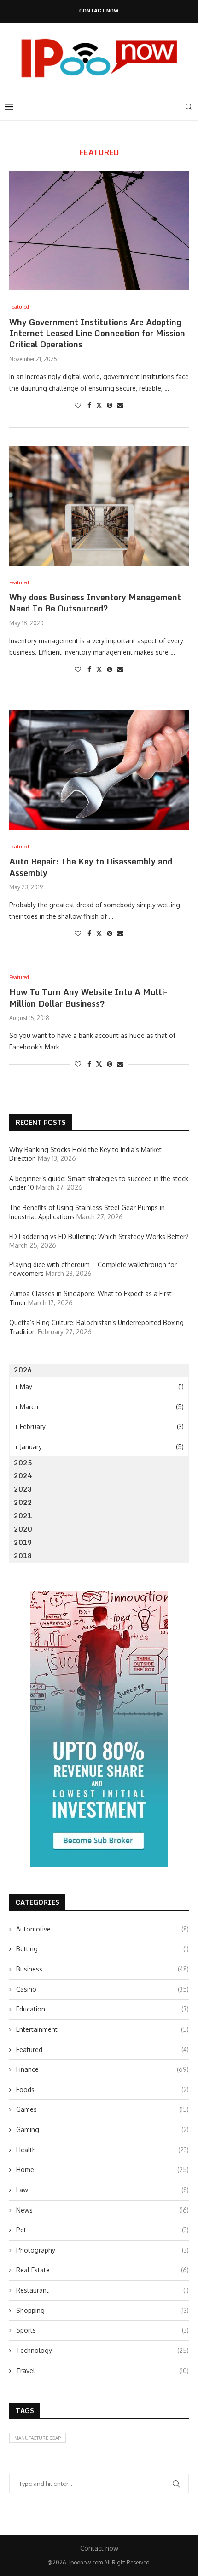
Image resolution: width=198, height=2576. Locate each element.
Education (102, 2009)
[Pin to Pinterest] (110, 405)
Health (102, 2150)
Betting (102, 1949)
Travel (102, 2371)
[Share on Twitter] (99, 405)
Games (102, 2109)
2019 (23, 1542)
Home (102, 2170)
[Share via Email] (120, 405)
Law (102, 2190)
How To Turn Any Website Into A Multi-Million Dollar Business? (88, 997)
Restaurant (102, 2290)
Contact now (99, 11)
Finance (102, 2069)
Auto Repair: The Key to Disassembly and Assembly (91, 867)
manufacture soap (38, 2438)
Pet (102, 2230)
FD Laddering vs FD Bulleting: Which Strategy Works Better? (99, 1236)
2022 (23, 1502)
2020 (23, 1529)
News (102, 2210)
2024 (23, 1476)
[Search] (189, 107)
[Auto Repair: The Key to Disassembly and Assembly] (99, 770)
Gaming (102, 2129)
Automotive (102, 1929)
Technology (102, 2350)
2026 (23, 1370)
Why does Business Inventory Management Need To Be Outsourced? (95, 603)
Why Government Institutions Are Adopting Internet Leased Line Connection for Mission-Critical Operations (99, 333)
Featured (102, 2049)
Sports (102, 2330)
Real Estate (102, 2270)
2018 (23, 1556)
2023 (23, 1489)
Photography (102, 2250)
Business (102, 1969)
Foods (102, 2089)
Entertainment (102, 2029)
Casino (102, 1989)
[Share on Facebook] (89, 405)
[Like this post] (78, 405)
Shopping (102, 2310)
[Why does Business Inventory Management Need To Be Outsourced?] (99, 506)
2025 (23, 1463)
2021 (23, 1516)
